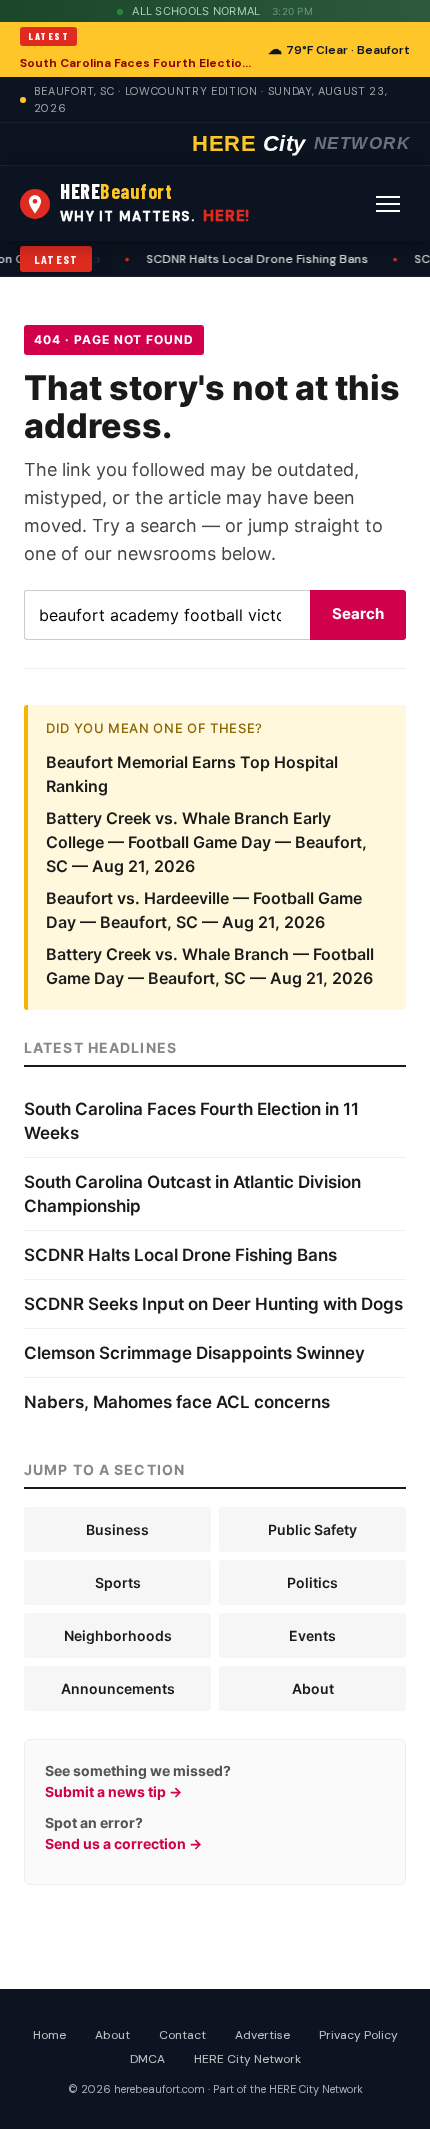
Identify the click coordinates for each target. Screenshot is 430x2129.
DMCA (147, 2059)
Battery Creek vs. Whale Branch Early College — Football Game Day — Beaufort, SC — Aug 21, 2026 (206, 842)
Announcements (118, 1688)
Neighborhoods (118, 1635)
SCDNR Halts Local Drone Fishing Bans (223, 259)
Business (117, 1529)
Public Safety (312, 1529)
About (313, 1688)
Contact (182, 2035)
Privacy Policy (358, 2035)
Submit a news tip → (113, 1791)
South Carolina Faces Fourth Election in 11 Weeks (138, 63)
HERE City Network (247, 2059)
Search (358, 613)
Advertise (262, 2035)
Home (49, 2035)
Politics (312, 1582)
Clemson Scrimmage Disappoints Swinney (194, 1353)
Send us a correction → (123, 1843)
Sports (118, 1582)
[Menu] (388, 204)
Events (312, 1635)
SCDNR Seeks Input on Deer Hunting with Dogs (213, 1304)
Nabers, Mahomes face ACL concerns (177, 1402)
